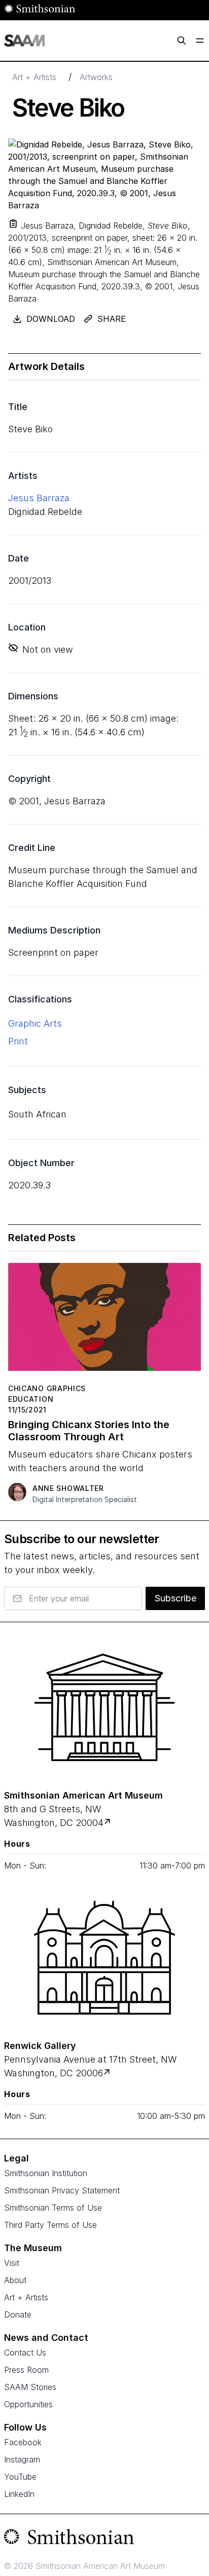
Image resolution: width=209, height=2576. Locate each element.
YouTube (20, 2477)
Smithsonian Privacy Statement (62, 2190)
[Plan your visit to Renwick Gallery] (108, 2073)
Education (31, 1399)
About (15, 2280)
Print (18, 1041)
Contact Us (25, 2353)
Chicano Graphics (47, 1388)
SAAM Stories (30, 2387)
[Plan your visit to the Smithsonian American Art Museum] (104, 1707)
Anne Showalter (68, 1488)
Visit (12, 2263)
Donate (18, 2314)
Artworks (96, 77)
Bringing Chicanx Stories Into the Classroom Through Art (89, 1431)
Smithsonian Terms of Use (53, 2208)
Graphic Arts (35, 1023)
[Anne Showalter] (17, 1492)
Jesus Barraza (39, 498)
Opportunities (28, 2404)
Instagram (22, 2459)
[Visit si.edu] (104, 2539)
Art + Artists (34, 77)
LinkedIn (19, 2494)
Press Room (26, 2370)
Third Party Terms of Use (50, 2225)
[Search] (182, 41)
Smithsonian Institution (46, 2173)
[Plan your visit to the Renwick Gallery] (104, 1958)
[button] (13, 223)
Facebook (23, 2442)
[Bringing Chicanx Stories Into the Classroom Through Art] (104, 1321)
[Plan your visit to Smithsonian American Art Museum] (108, 1823)
